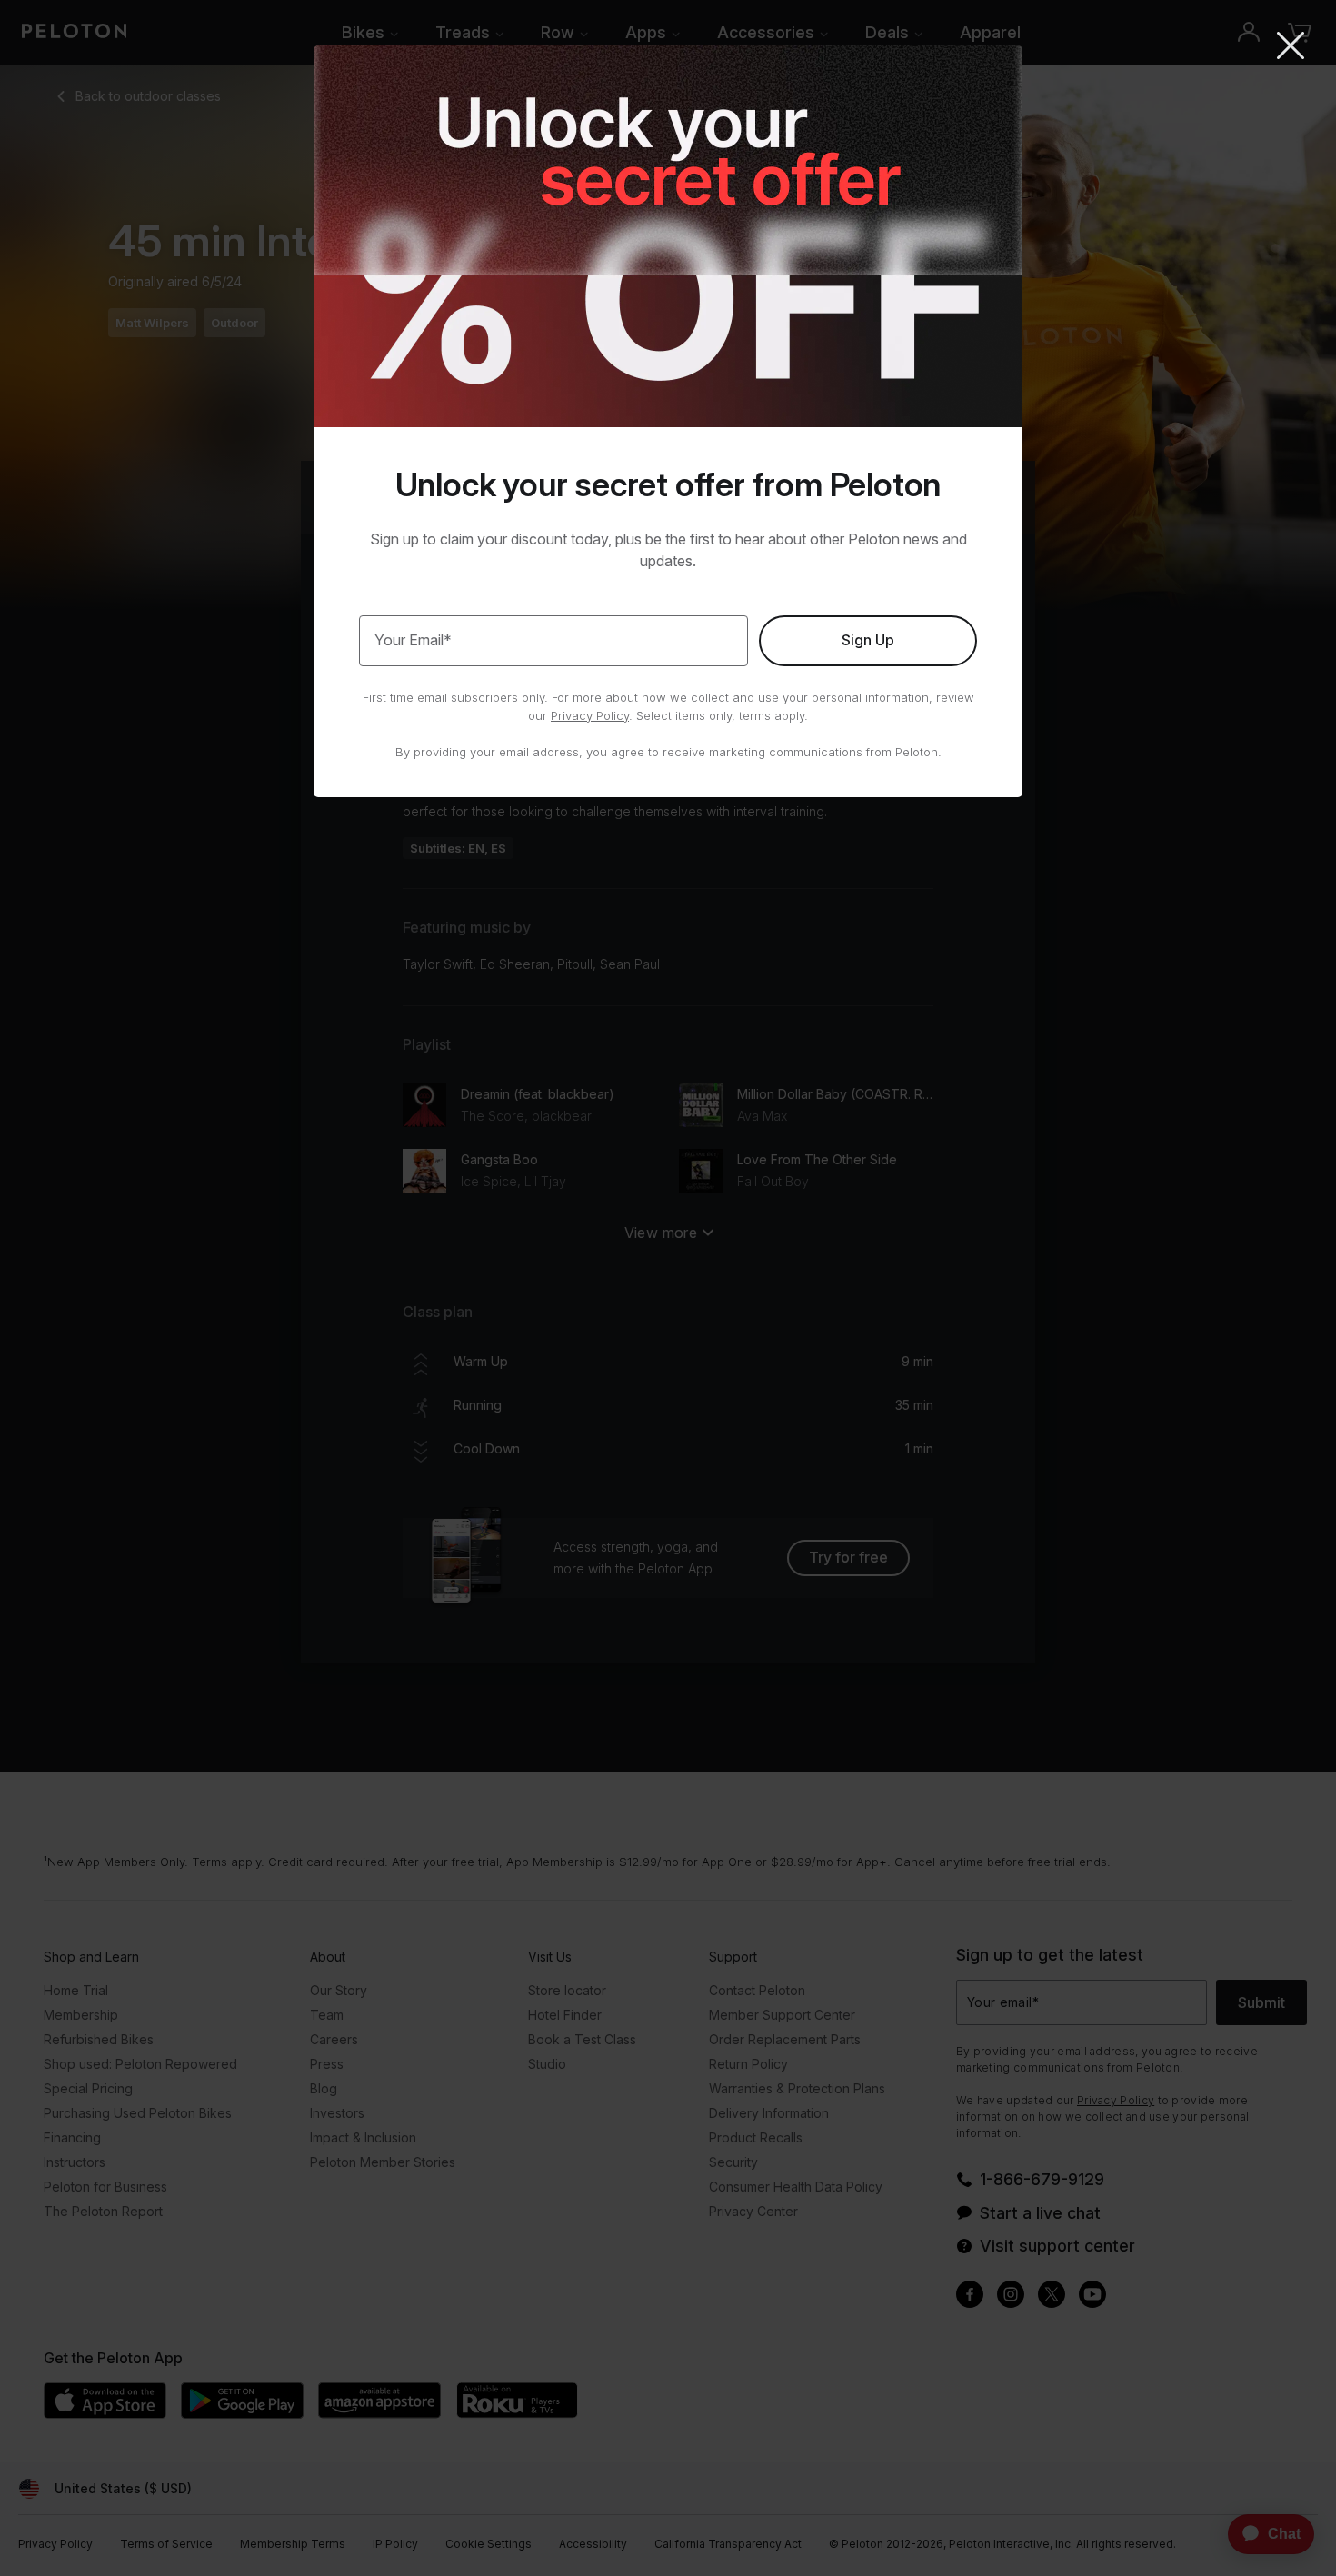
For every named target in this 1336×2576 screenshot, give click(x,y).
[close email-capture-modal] (1291, 47)
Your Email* (413, 640)
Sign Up (868, 640)
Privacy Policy (590, 715)
